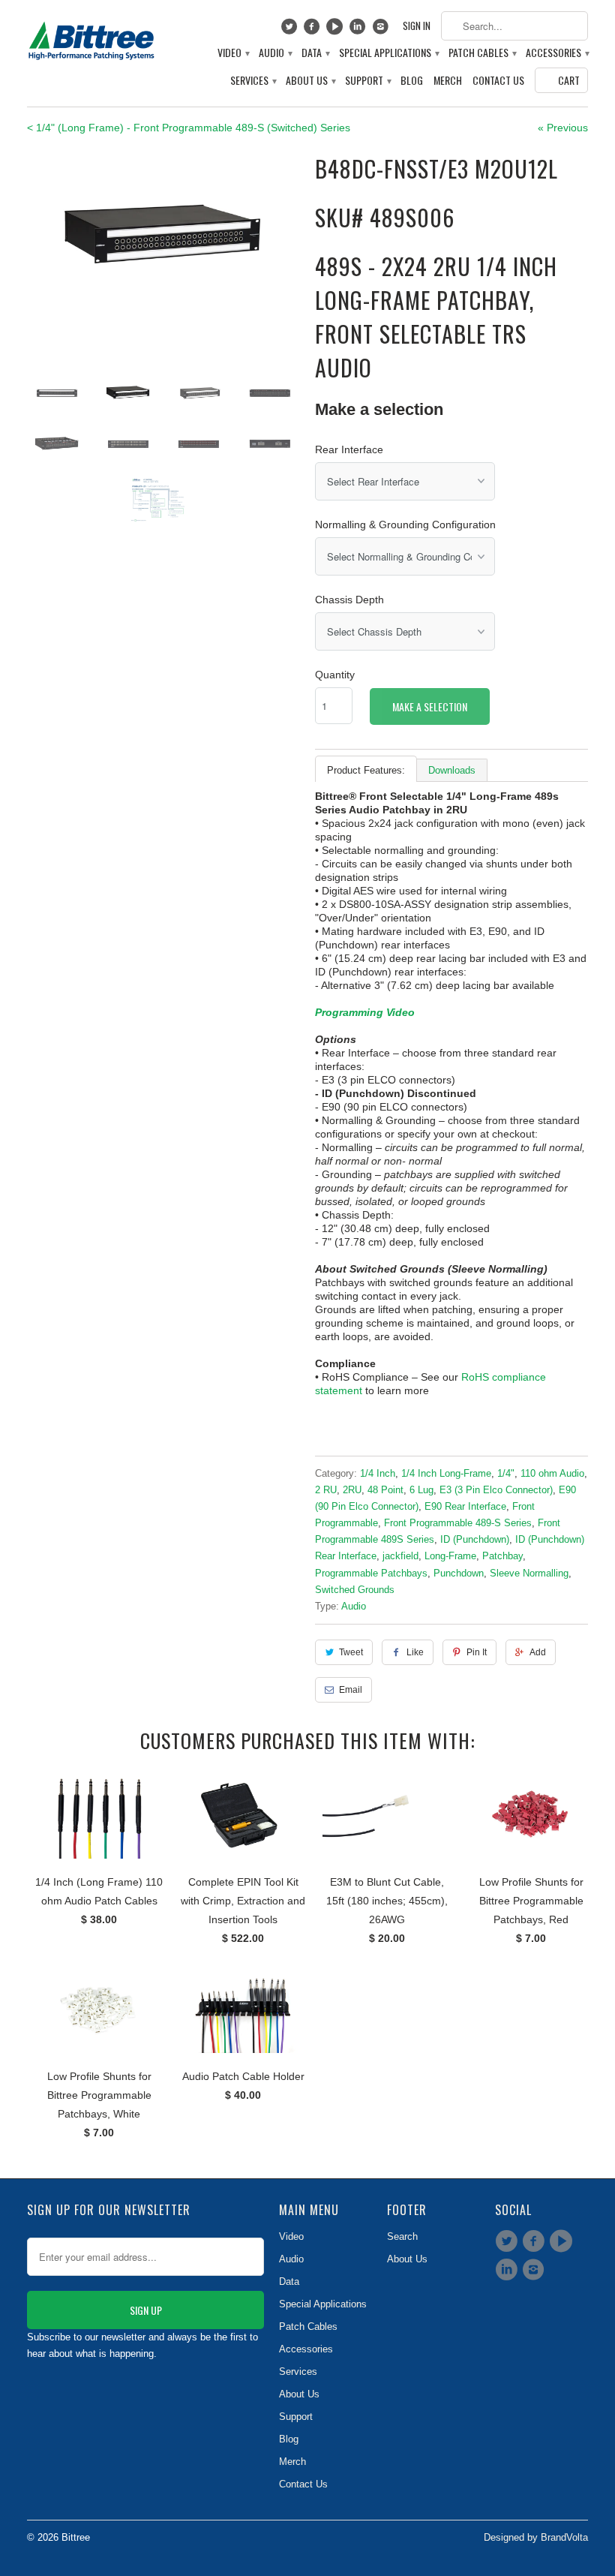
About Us (310, 81)
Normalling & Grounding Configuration (405, 525)
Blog (412, 81)
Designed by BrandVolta (536, 2537)
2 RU (326, 1490)
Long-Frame (450, 1556)
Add (538, 1652)
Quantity (335, 675)
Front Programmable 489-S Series (458, 1523)
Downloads (452, 770)
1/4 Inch (378, 1473)
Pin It (477, 1652)
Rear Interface (349, 449)
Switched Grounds (355, 1590)
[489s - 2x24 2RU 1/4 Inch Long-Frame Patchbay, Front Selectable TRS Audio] (163, 243)
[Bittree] (91, 38)
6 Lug (421, 1490)
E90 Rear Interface (465, 1506)
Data (315, 53)
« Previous (563, 128)
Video (233, 53)
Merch (448, 81)
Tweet (351, 1652)
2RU (352, 1490)
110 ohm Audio (552, 1473)
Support (367, 81)
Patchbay (502, 1556)
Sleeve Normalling (529, 1573)
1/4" (506, 1473)
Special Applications (388, 53)
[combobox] (514, 26)
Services (253, 81)
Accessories (557, 53)
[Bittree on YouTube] (336, 30)
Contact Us (498, 81)
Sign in (417, 26)
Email (351, 1690)
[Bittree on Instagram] (382, 30)
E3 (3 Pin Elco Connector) (496, 1490)
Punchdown (459, 1573)
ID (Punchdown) (475, 1539)
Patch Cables (482, 53)
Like (415, 1652)
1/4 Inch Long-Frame (446, 1473)
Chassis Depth (349, 600)
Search (402, 2236)
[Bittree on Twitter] (291, 30)
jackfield (400, 1556)
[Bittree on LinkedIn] (360, 30)
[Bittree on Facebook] (314, 30)
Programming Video (365, 1012)
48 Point (385, 1490)
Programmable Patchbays (371, 1573)
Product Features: (366, 770)
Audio (275, 53)
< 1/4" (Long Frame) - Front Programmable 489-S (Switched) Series (189, 128)
